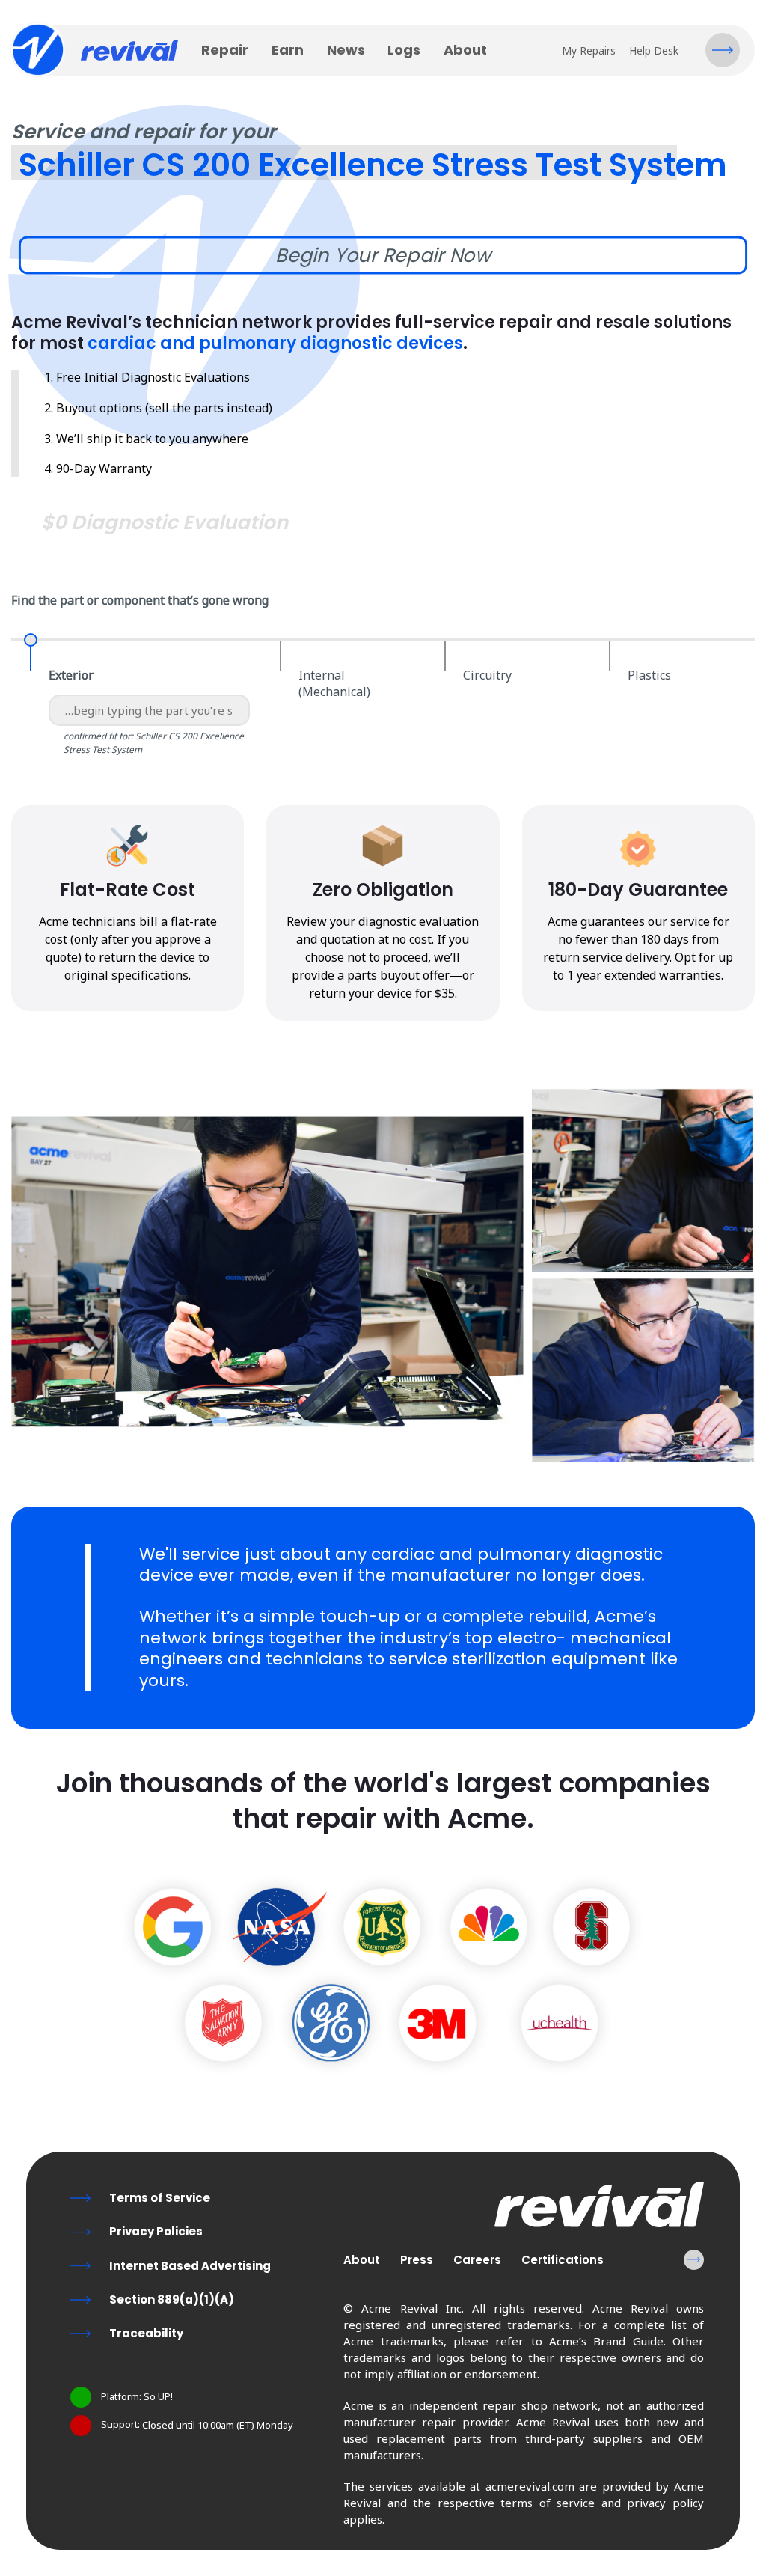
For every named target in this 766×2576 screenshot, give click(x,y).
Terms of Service (160, 2198)
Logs (404, 50)
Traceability (146, 2333)
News (346, 50)
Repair (225, 50)
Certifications (563, 2260)
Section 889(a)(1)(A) (172, 2299)
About (465, 50)
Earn (288, 50)
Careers (477, 2260)
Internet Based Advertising (190, 2266)
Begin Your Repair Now (383, 255)
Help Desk (654, 51)
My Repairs (589, 51)
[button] (723, 50)
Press (417, 2260)
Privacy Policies (156, 2231)
